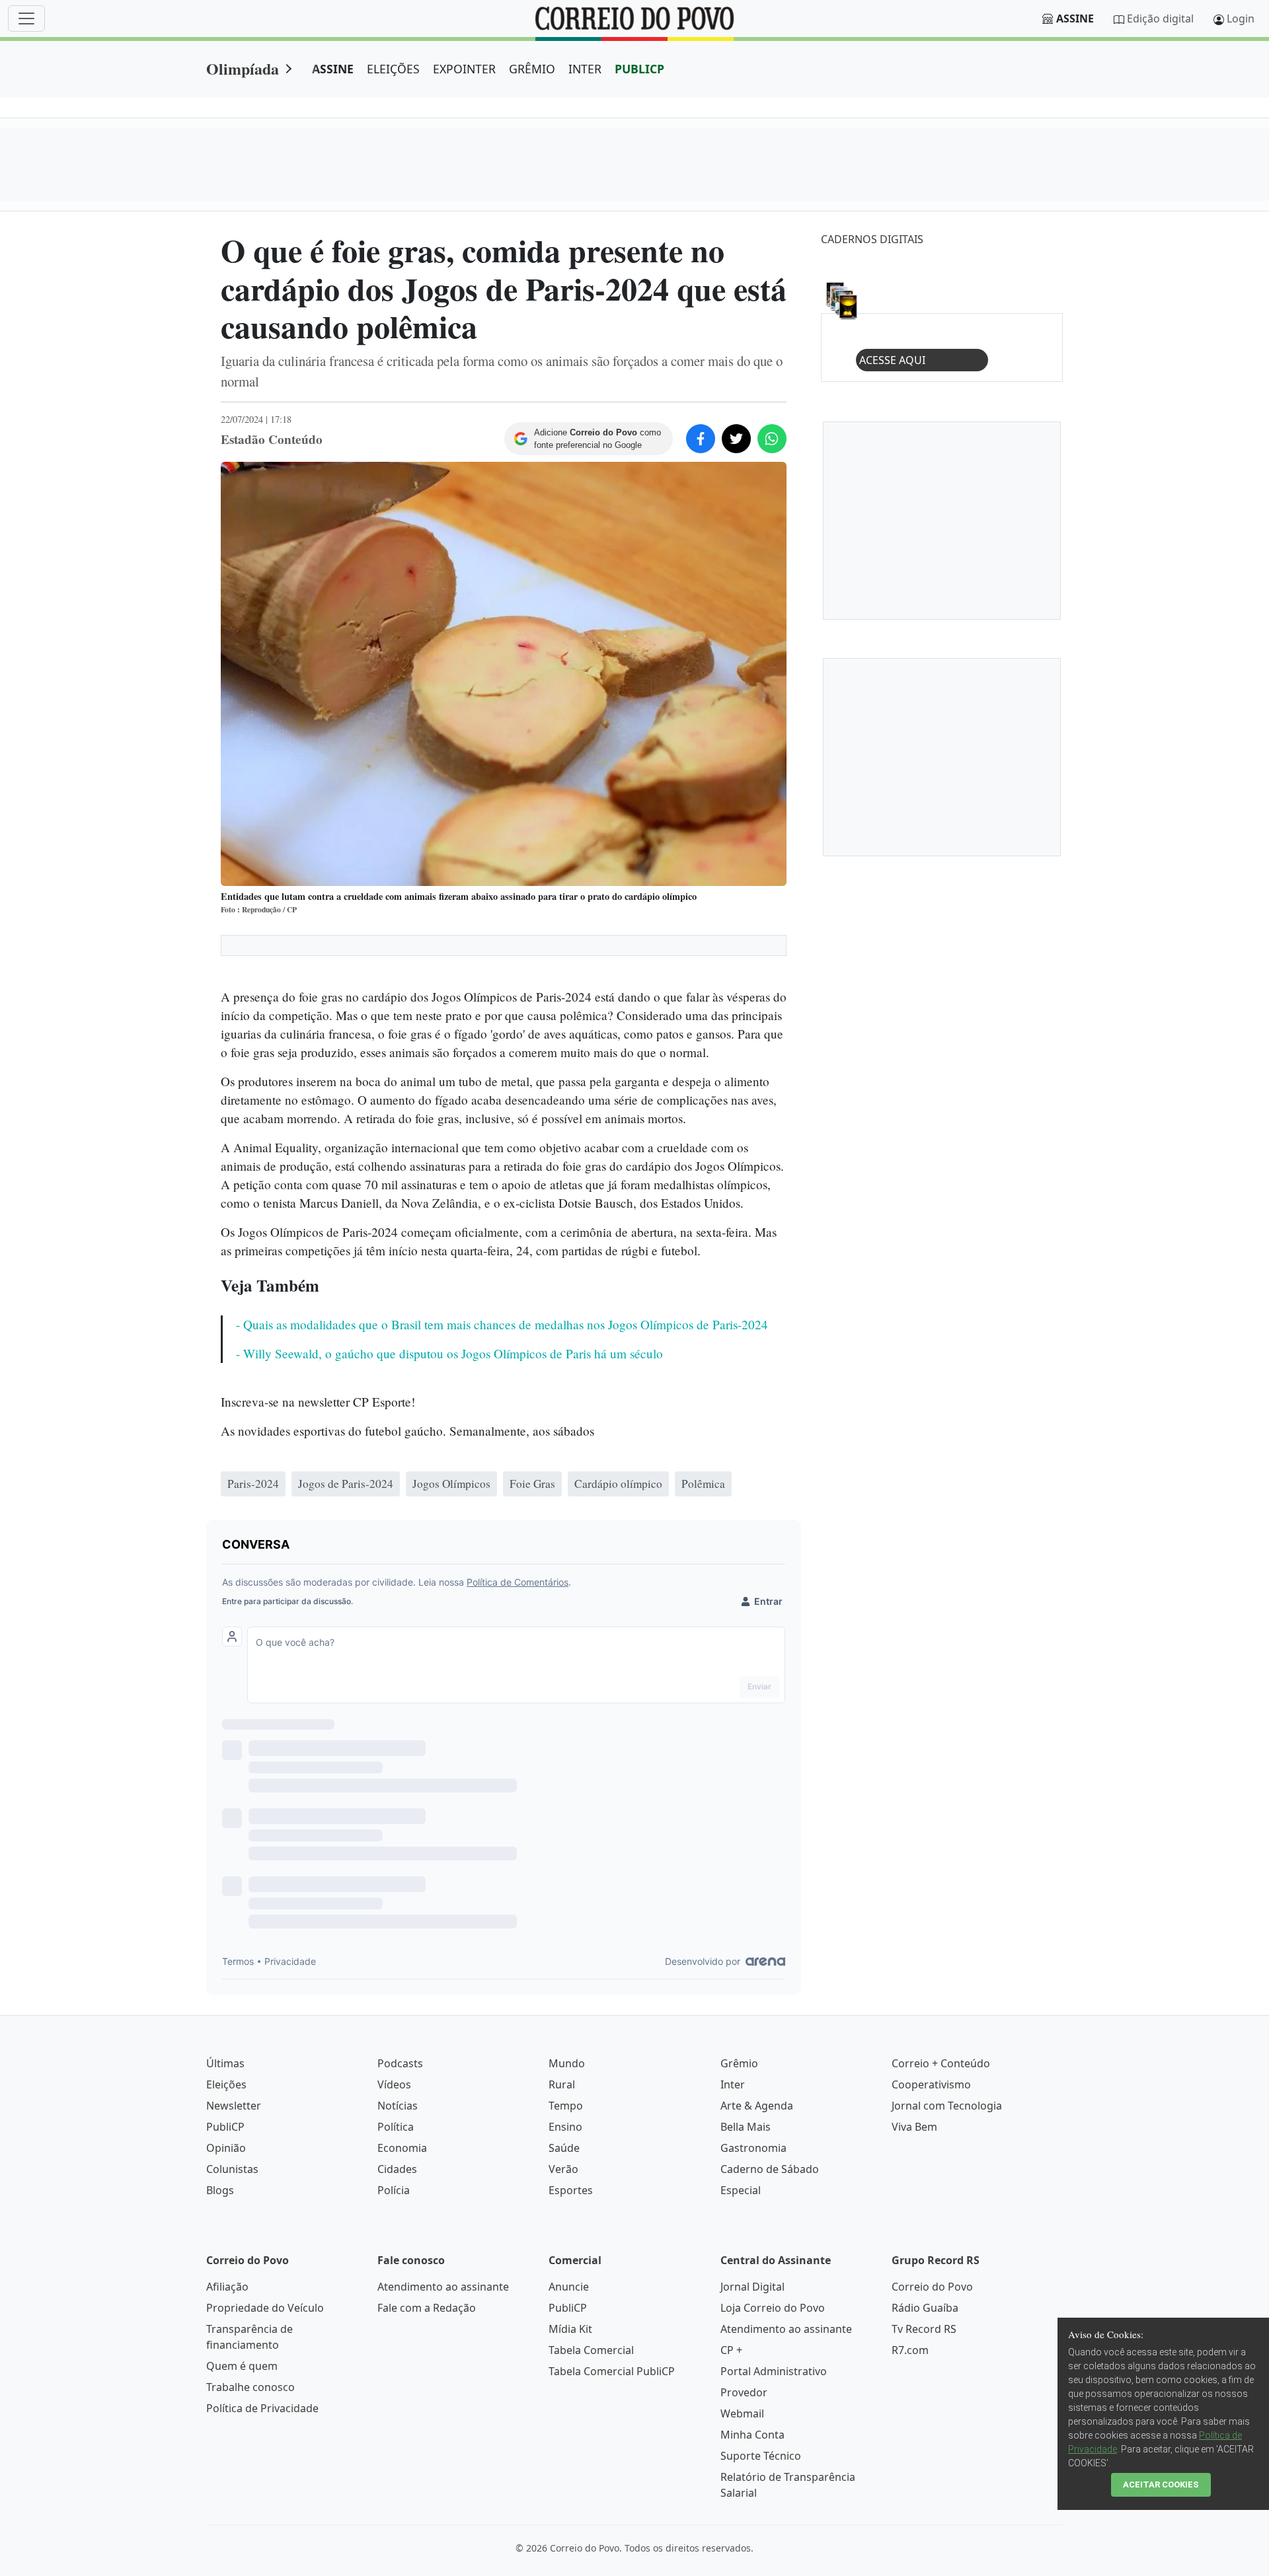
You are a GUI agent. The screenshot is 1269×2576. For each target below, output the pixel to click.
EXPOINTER (464, 69)
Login (1241, 18)
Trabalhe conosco (250, 2387)
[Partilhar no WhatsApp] (772, 439)
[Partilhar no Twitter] (736, 439)
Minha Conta (752, 2435)
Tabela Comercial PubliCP (612, 2371)
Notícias (398, 2106)
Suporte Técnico (761, 2456)
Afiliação (227, 2287)
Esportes (571, 2190)
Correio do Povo (932, 2287)
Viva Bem (914, 2127)
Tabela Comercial (591, 2350)
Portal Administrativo (774, 2371)
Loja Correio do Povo (773, 2308)
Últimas (225, 2063)
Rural (562, 2084)
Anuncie (569, 2287)
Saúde (564, 2148)
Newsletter (234, 2106)
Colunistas (232, 2169)
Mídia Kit (570, 2329)
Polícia (394, 2190)
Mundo (567, 2063)
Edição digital (1160, 18)
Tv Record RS (924, 2329)
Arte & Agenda (757, 2106)
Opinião (226, 2148)
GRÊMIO (532, 69)
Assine (1075, 18)
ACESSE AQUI (892, 360)
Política (396, 2127)
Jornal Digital (752, 2287)
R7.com (910, 2350)
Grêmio (739, 2063)
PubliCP (225, 2127)
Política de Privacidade (262, 2408)
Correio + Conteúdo (941, 2063)
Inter (733, 2084)
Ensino (565, 2127)
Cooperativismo (931, 2084)
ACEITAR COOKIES (1161, 2484)
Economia (402, 2148)
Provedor (744, 2392)
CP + (731, 2350)
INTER (585, 69)
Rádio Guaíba (925, 2308)
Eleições (226, 2084)
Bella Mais (746, 2127)
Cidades (397, 2169)
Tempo (566, 2106)
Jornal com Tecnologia (947, 2106)
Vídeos (394, 2084)
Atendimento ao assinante (443, 2287)
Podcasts (400, 2063)
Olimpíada (243, 68)
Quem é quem (242, 2366)
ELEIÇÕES (393, 69)
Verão (563, 2169)
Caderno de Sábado (770, 2169)
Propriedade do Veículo (265, 2308)
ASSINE (333, 69)
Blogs (220, 2190)
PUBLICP (639, 69)
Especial (741, 2190)
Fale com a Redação (427, 2308)
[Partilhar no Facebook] (701, 439)
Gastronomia (753, 2148)
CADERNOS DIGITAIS (872, 239)
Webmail (742, 2413)
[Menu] (26, 18)
